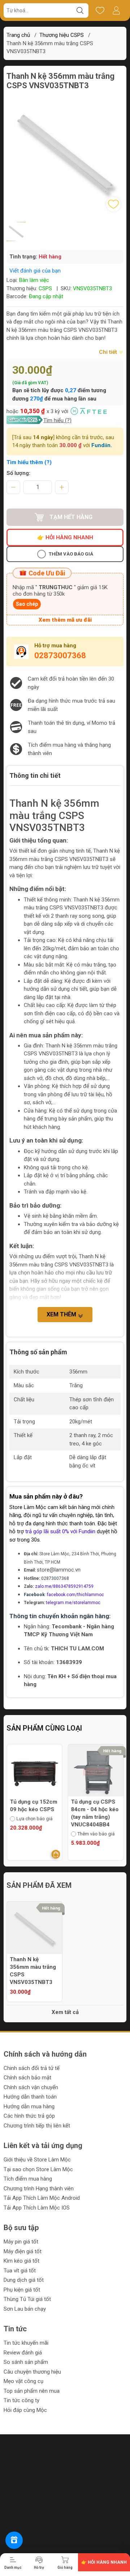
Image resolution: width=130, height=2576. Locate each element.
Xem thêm (62, 1314)
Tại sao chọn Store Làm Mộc (38, 2169)
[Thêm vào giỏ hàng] (122, 1854)
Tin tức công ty (21, 2400)
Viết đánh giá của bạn (35, 271)
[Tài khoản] (116, 10)
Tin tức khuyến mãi (26, 2343)
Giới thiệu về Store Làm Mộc (37, 2160)
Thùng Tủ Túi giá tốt (27, 2299)
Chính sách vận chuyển (31, 2087)
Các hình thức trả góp (29, 2116)
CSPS (45, 288)
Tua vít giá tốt (20, 2271)
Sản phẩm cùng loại (44, 1728)
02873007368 (60, 655)
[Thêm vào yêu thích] (113, 204)
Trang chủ (18, 35)
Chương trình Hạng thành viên (39, 2189)
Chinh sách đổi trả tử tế (32, 2068)
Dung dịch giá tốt (24, 2280)
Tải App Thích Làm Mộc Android (42, 2198)
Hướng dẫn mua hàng (29, 2106)
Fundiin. (102, 445)
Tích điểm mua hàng (28, 2179)
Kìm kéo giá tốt (21, 2261)
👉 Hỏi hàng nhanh (65, 537)
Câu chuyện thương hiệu (32, 2372)
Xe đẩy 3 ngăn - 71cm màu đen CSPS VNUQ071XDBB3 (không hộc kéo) (97, 1817)
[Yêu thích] (100, 10)
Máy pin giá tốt (21, 2242)
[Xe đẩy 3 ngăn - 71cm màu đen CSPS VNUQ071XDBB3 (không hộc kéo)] (100, 1772)
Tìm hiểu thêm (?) (29, 462)
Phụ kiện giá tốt (22, 2290)
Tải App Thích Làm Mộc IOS (37, 2208)
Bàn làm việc (34, 280)
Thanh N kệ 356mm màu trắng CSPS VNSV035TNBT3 (33, 1971)
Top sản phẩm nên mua (32, 2391)
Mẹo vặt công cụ (23, 2381)
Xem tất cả (65, 2012)
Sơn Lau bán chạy (25, 2309)
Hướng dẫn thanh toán (30, 2097)
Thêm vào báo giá (71, 554)
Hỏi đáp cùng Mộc (25, 2410)
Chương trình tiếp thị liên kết (37, 2126)
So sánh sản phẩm (26, 2362)
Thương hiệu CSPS (62, 35)
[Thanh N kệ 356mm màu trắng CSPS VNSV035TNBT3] (34, 1929)
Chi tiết (109, 352)
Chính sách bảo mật (27, 2078)
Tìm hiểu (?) (57, 420)
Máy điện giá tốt (23, 2251)
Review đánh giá (23, 2353)
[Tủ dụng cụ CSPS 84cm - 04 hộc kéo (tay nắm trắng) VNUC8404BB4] (39, 1772)
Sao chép (27, 604)
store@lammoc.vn (59, 1570)
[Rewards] (14, 2540)
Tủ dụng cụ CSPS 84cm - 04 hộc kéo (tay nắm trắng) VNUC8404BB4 (38, 1813)
